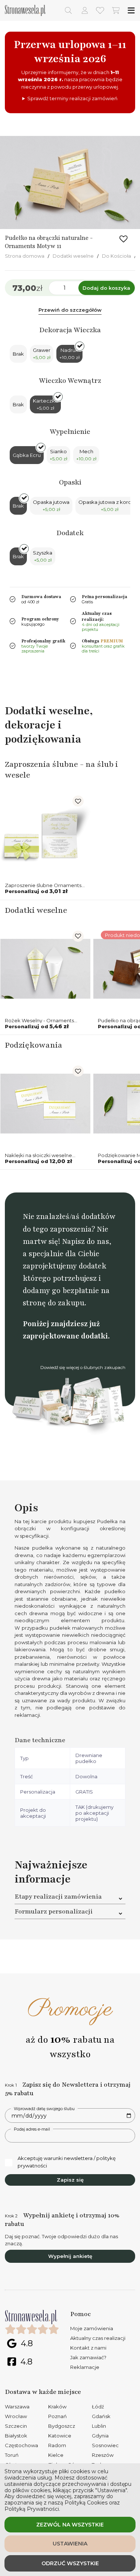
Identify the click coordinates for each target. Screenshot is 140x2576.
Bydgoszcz (62, 2426)
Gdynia (100, 2436)
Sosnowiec (105, 2445)
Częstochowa (21, 2445)
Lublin (99, 2426)
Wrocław (16, 2416)
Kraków (57, 2407)
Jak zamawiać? (88, 2357)
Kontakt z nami (88, 2348)
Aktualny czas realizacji (98, 2338)
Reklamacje (85, 2367)
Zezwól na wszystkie (70, 2525)
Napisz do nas (85, 1241)
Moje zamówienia (92, 2328)
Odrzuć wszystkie (70, 2563)
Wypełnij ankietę (70, 2256)
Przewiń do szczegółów (70, 310)
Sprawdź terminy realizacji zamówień (72, 98)
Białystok (16, 2436)
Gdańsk (101, 2416)
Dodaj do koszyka (106, 288)
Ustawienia (70, 2544)
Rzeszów (103, 2455)
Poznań (57, 2416)
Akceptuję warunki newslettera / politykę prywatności (67, 2162)
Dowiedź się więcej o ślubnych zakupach (83, 1368)
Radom (57, 2445)
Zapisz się (70, 2180)
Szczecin (16, 2426)
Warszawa (17, 2407)
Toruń (12, 2455)
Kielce (56, 2455)
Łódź (98, 2407)
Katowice (60, 2436)
